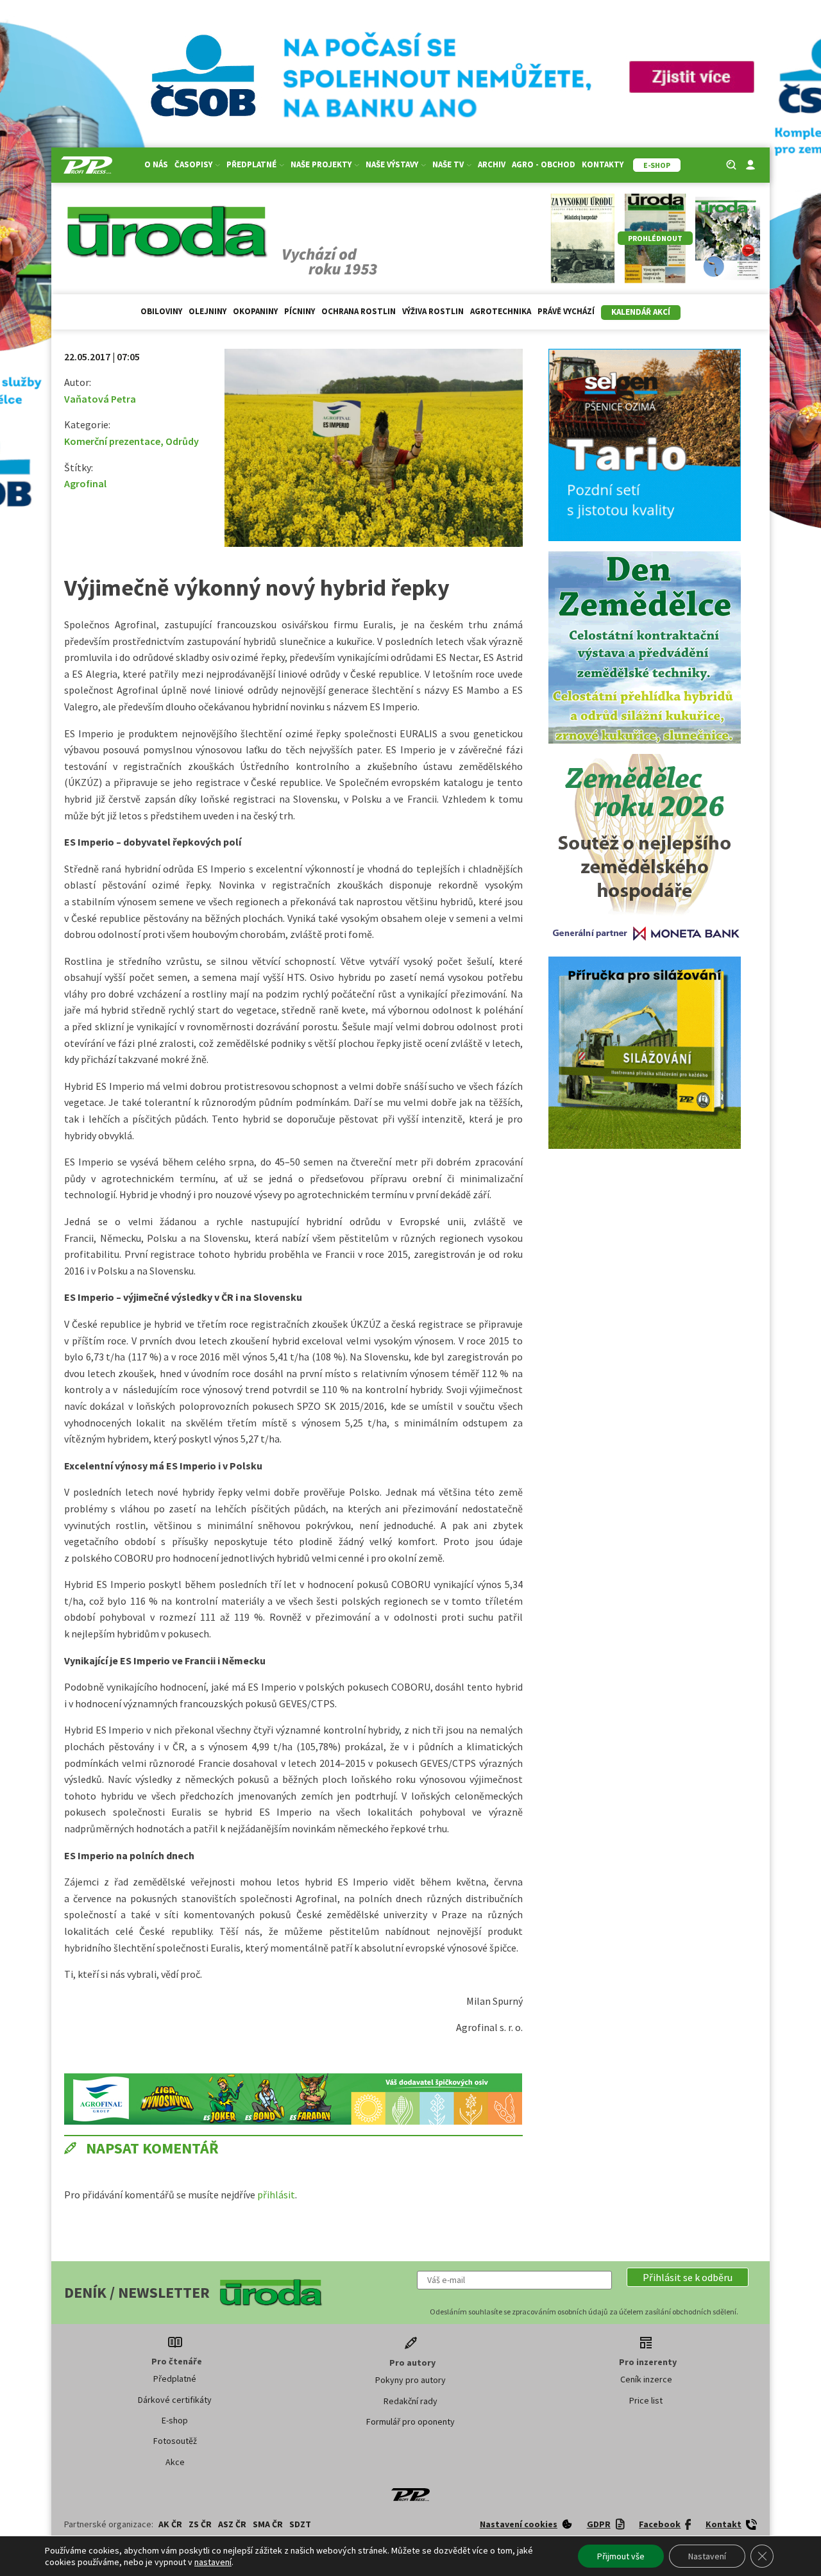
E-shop (175, 2420)
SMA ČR (268, 2524)
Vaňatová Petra (100, 399)
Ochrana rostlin (359, 311)
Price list (646, 2400)
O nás (156, 164)
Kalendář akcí (641, 312)
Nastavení (707, 2556)
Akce (175, 2462)
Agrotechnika (501, 311)
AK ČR (170, 2524)
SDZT (300, 2524)
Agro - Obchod (544, 164)
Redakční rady (410, 2401)
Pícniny (300, 311)
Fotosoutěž (175, 2441)
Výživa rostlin (433, 311)
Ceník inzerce (646, 2379)
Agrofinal (85, 483)
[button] (688, 2277)
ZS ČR (200, 2524)
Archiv (492, 164)
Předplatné (175, 2379)
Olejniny (207, 311)
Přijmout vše (621, 2556)
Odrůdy (182, 441)
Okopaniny (255, 311)
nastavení (213, 2562)
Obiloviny (161, 311)
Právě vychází (566, 311)
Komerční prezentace (112, 441)
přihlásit (276, 2195)
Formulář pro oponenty (410, 2421)
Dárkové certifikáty (175, 2400)
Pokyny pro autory (410, 2380)
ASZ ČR (232, 2524)
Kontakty (603, 164)
